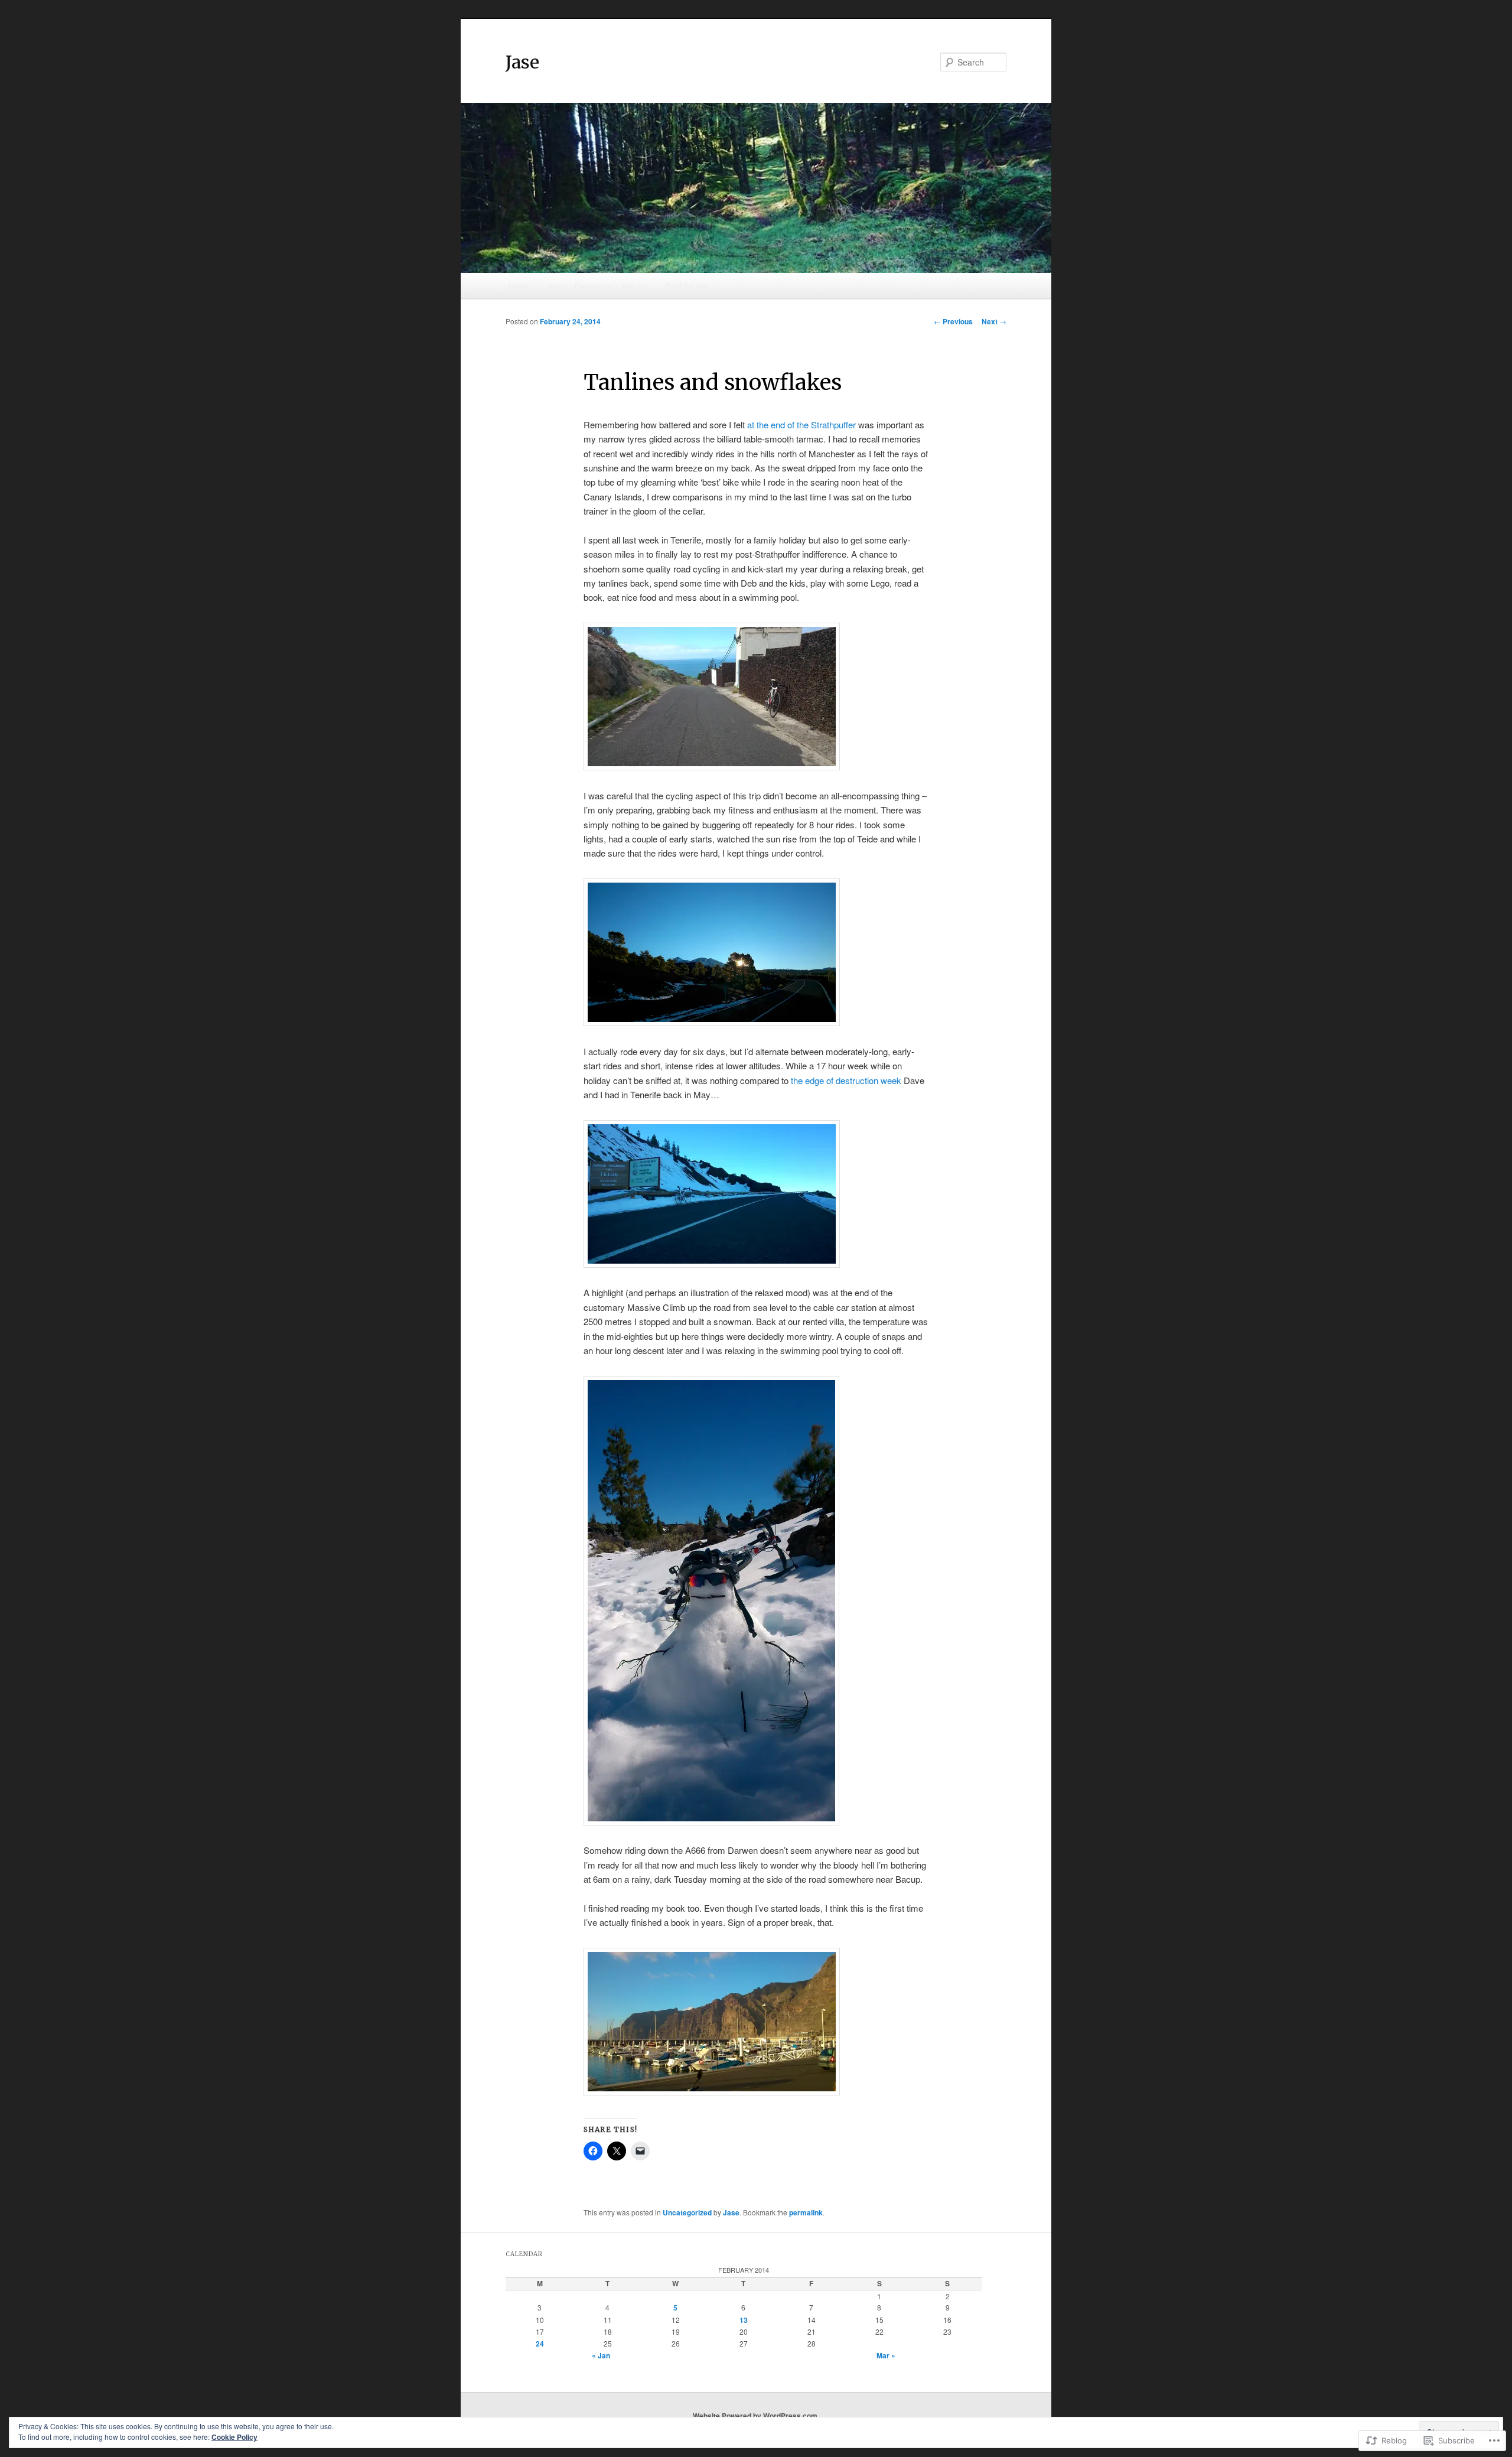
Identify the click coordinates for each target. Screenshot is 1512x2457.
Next (994, 321)
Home (519, 286)
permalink (806, 2212)
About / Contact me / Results (597, 286)
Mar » (886, 2355)
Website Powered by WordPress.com (755, 2416)
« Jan (601, 2355)
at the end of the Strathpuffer (801, 424)
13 (744, 2320)
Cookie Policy (234, 2437)
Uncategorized (687, 2212)
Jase (522, 62)
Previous (953, 321)
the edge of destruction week (846, 1080)
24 (540, 2344)
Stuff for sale (687, 286)
